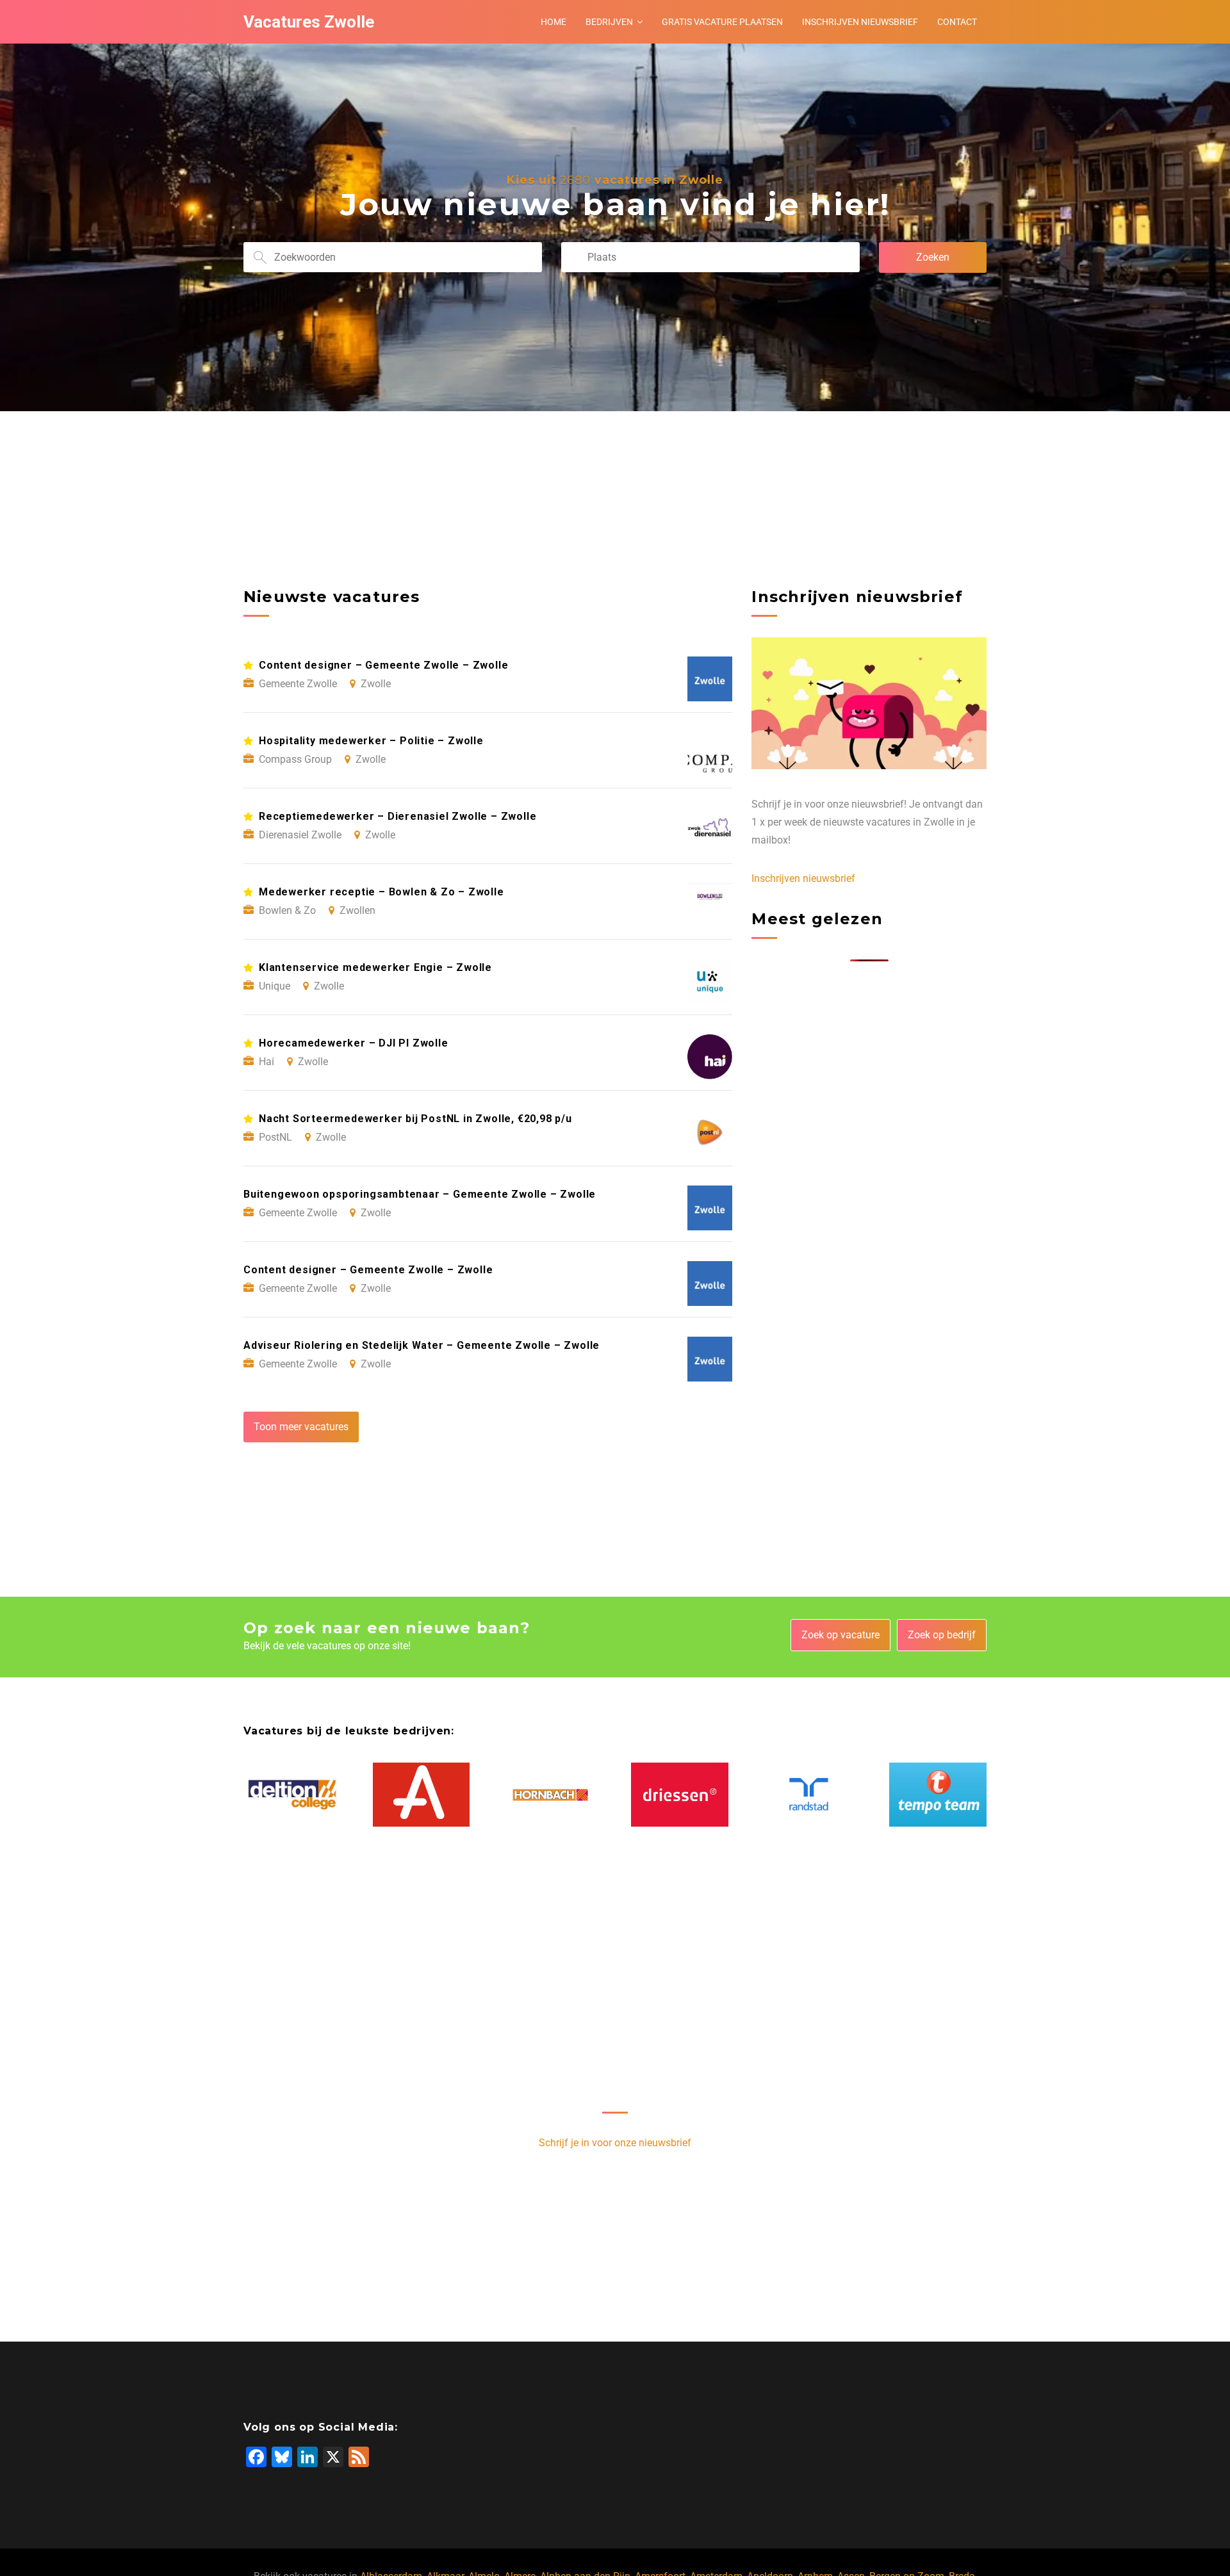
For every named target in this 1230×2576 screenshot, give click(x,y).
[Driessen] (680, 1795)
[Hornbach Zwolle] (550, 1795)
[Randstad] (809, 1795)
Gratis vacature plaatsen (722, 22)
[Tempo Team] (938, 1795)
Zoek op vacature (840, 1635)
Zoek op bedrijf (942, 1635)
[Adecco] (422, 1795)
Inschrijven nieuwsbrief (860, 22)
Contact (957, 22)
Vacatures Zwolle (309, 22)
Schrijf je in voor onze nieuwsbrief (615, 2143)
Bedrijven (609, 22)
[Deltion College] (292, 1795)
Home (553, 22)
